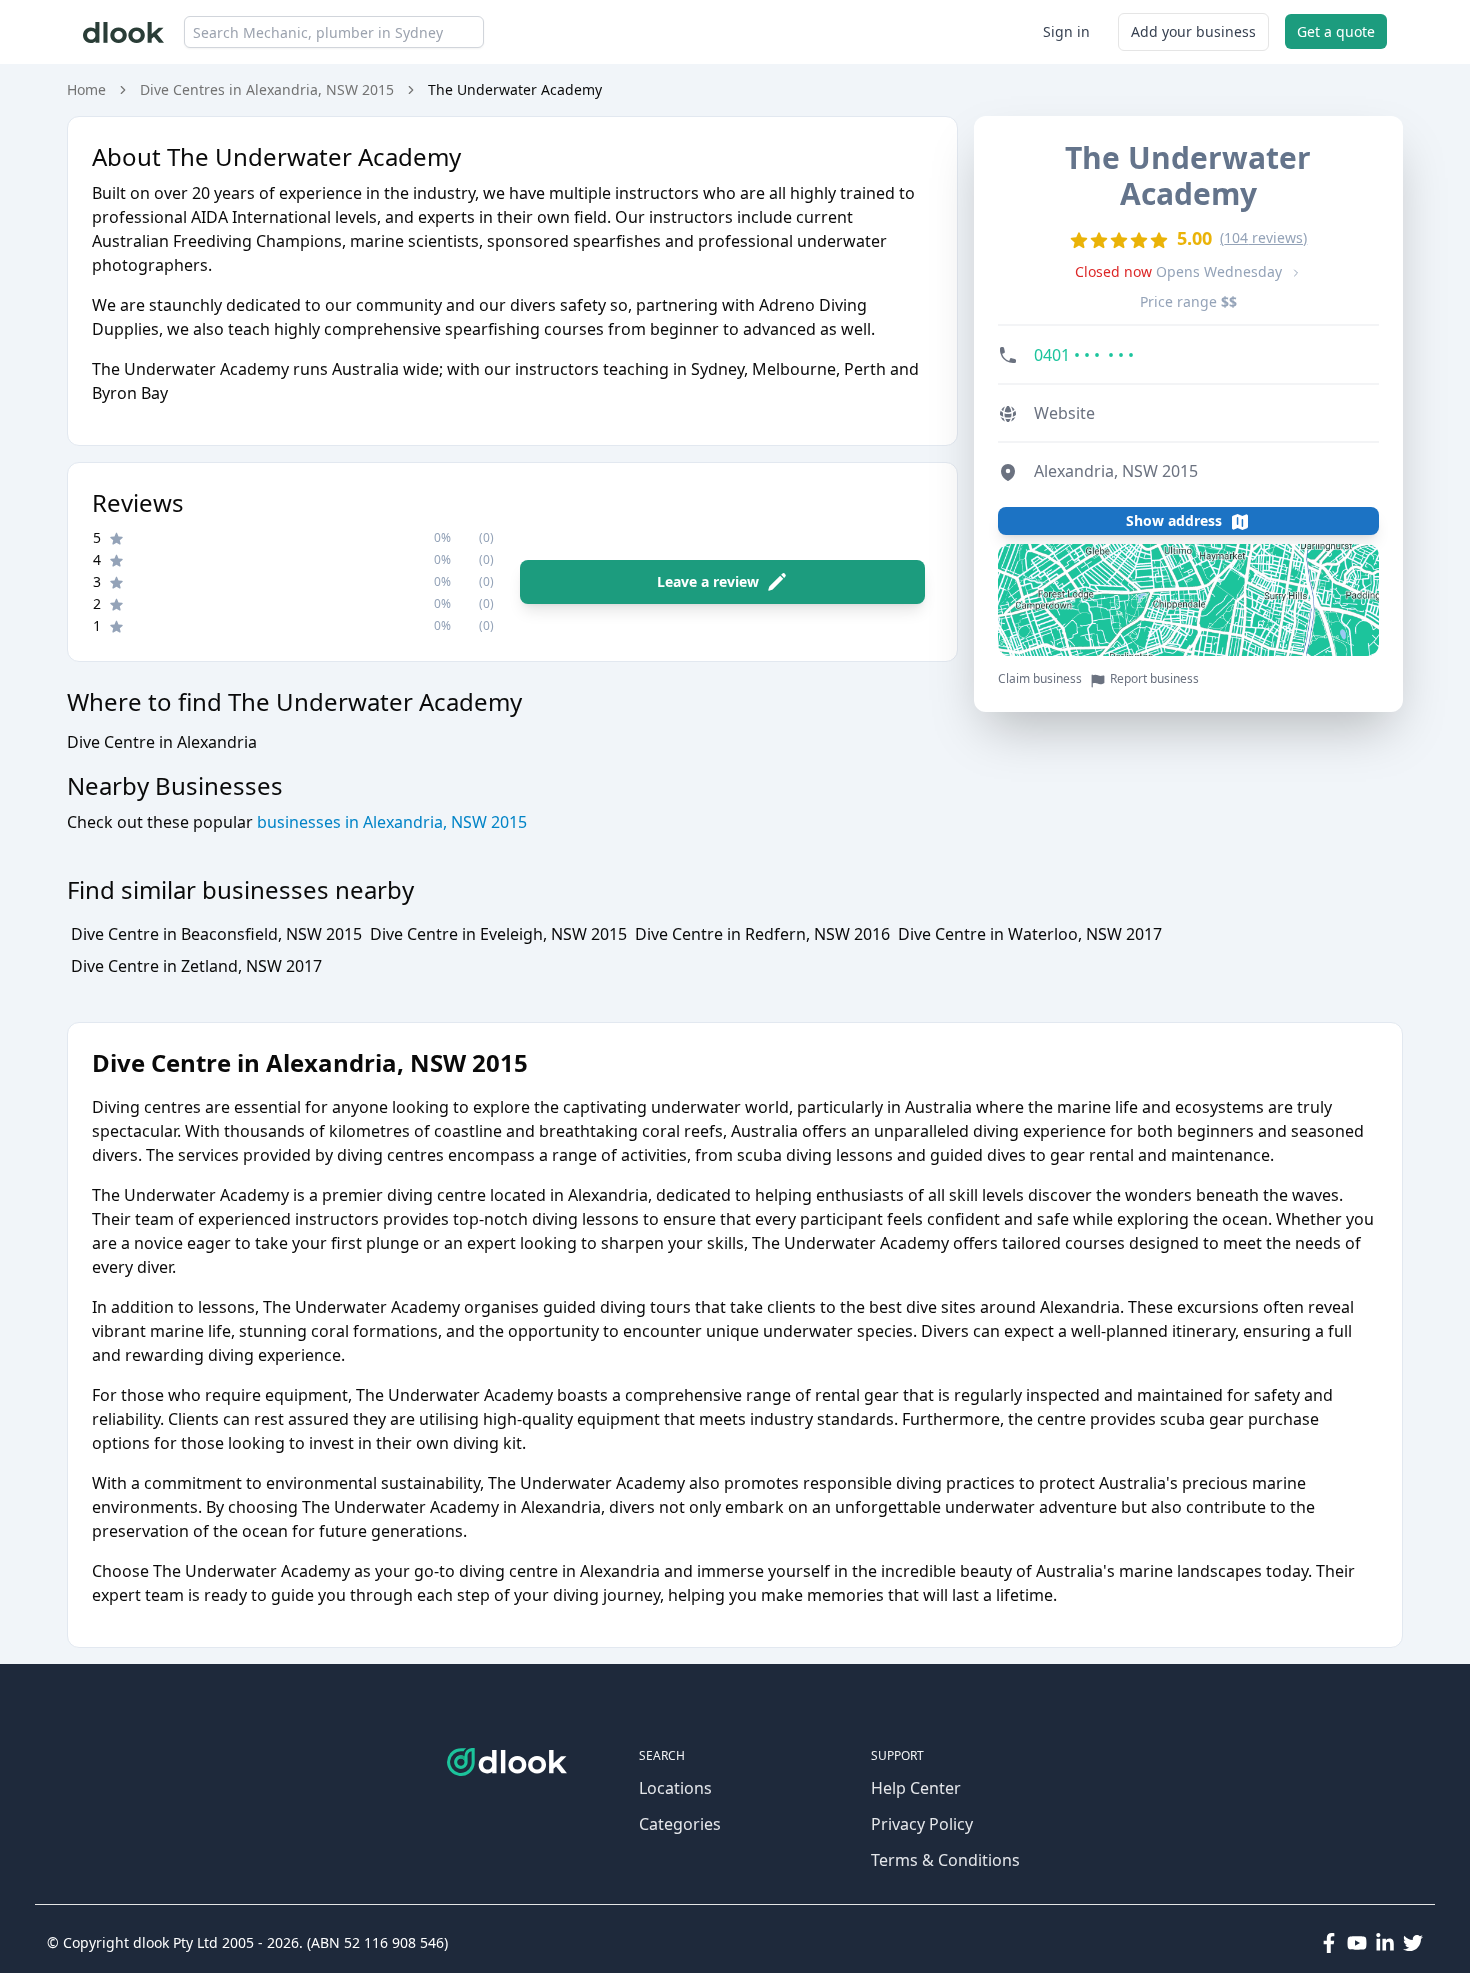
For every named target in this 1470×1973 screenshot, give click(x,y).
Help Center (916, 1788)
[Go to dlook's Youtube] (1357, 1943)
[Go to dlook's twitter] (1413, 1943)
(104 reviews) (1263, 237)
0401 (1084, 356)
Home (86, 89)
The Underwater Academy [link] (515, 89)
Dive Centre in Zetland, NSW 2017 (196, 966)
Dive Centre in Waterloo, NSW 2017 (1030, 934)
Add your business (1193, 31)
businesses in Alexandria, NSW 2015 (390, 822)
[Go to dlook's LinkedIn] (1385, 1943)
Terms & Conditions (945, 1860)
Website (1064, 414)
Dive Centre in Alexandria (162, 742)
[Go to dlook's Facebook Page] (1329, 1943)
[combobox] (334, 32)
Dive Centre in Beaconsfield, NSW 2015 (216, 934)
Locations (675, 1788)
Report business (1154, 680)
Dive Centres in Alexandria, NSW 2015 (267, 89)
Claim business (1040, 680)
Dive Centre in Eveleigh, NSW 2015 (498, 934)
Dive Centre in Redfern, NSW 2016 (762, 934)
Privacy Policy (922, 1824)
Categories (680, 1824)
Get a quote (1336, 31)
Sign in (1066, 31)
